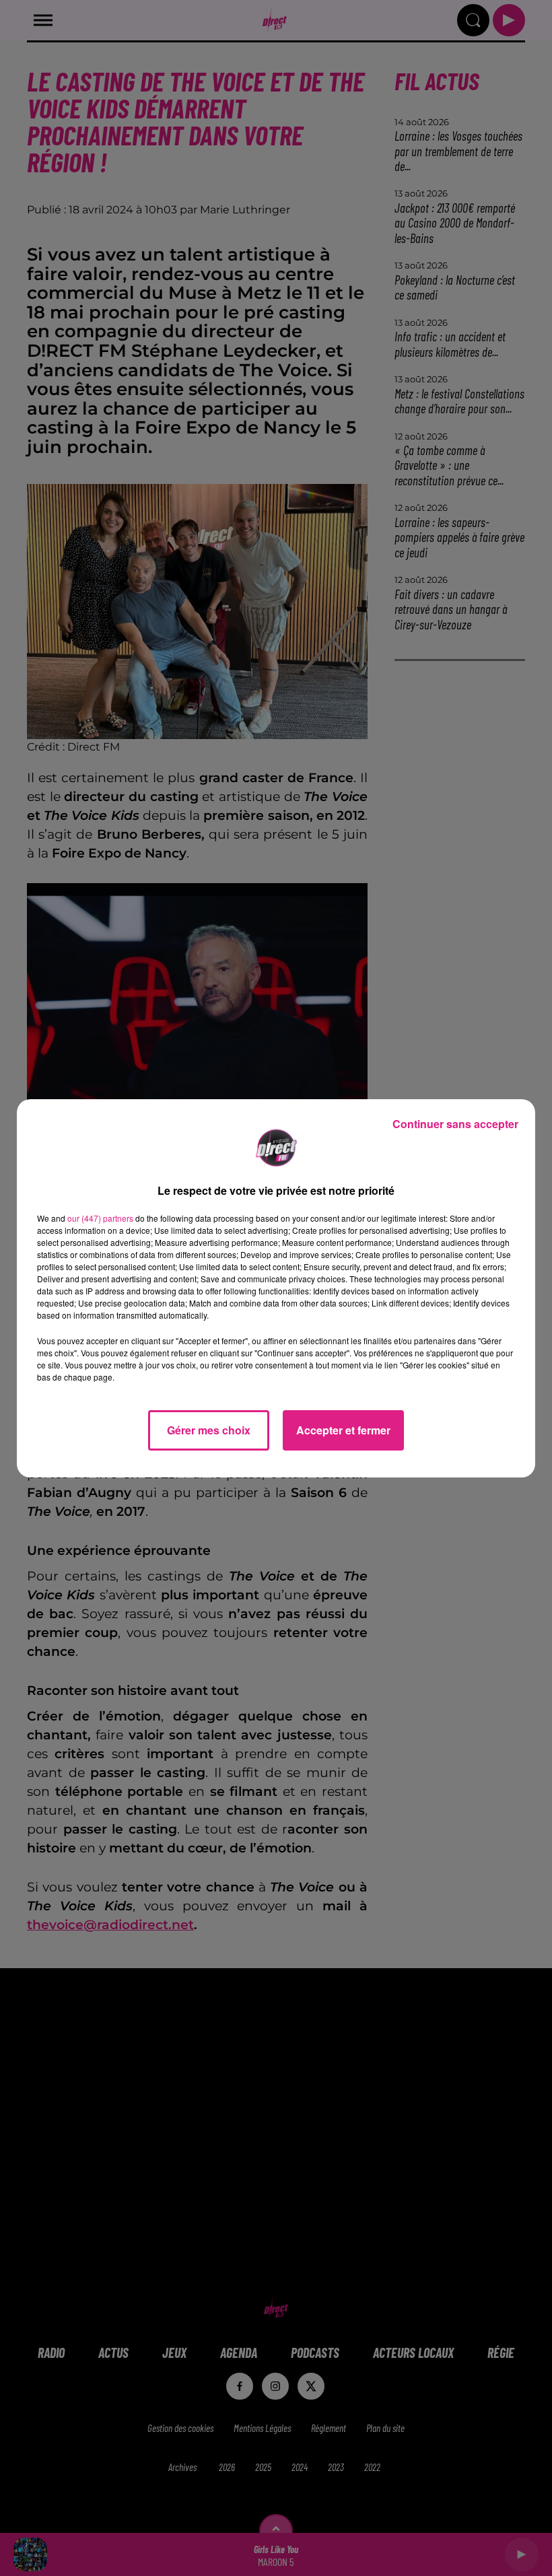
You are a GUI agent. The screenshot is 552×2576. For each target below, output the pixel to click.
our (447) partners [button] (100, 1218)
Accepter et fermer (343, 1430)
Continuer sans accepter (455, 1124)
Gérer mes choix (209, 1430)
